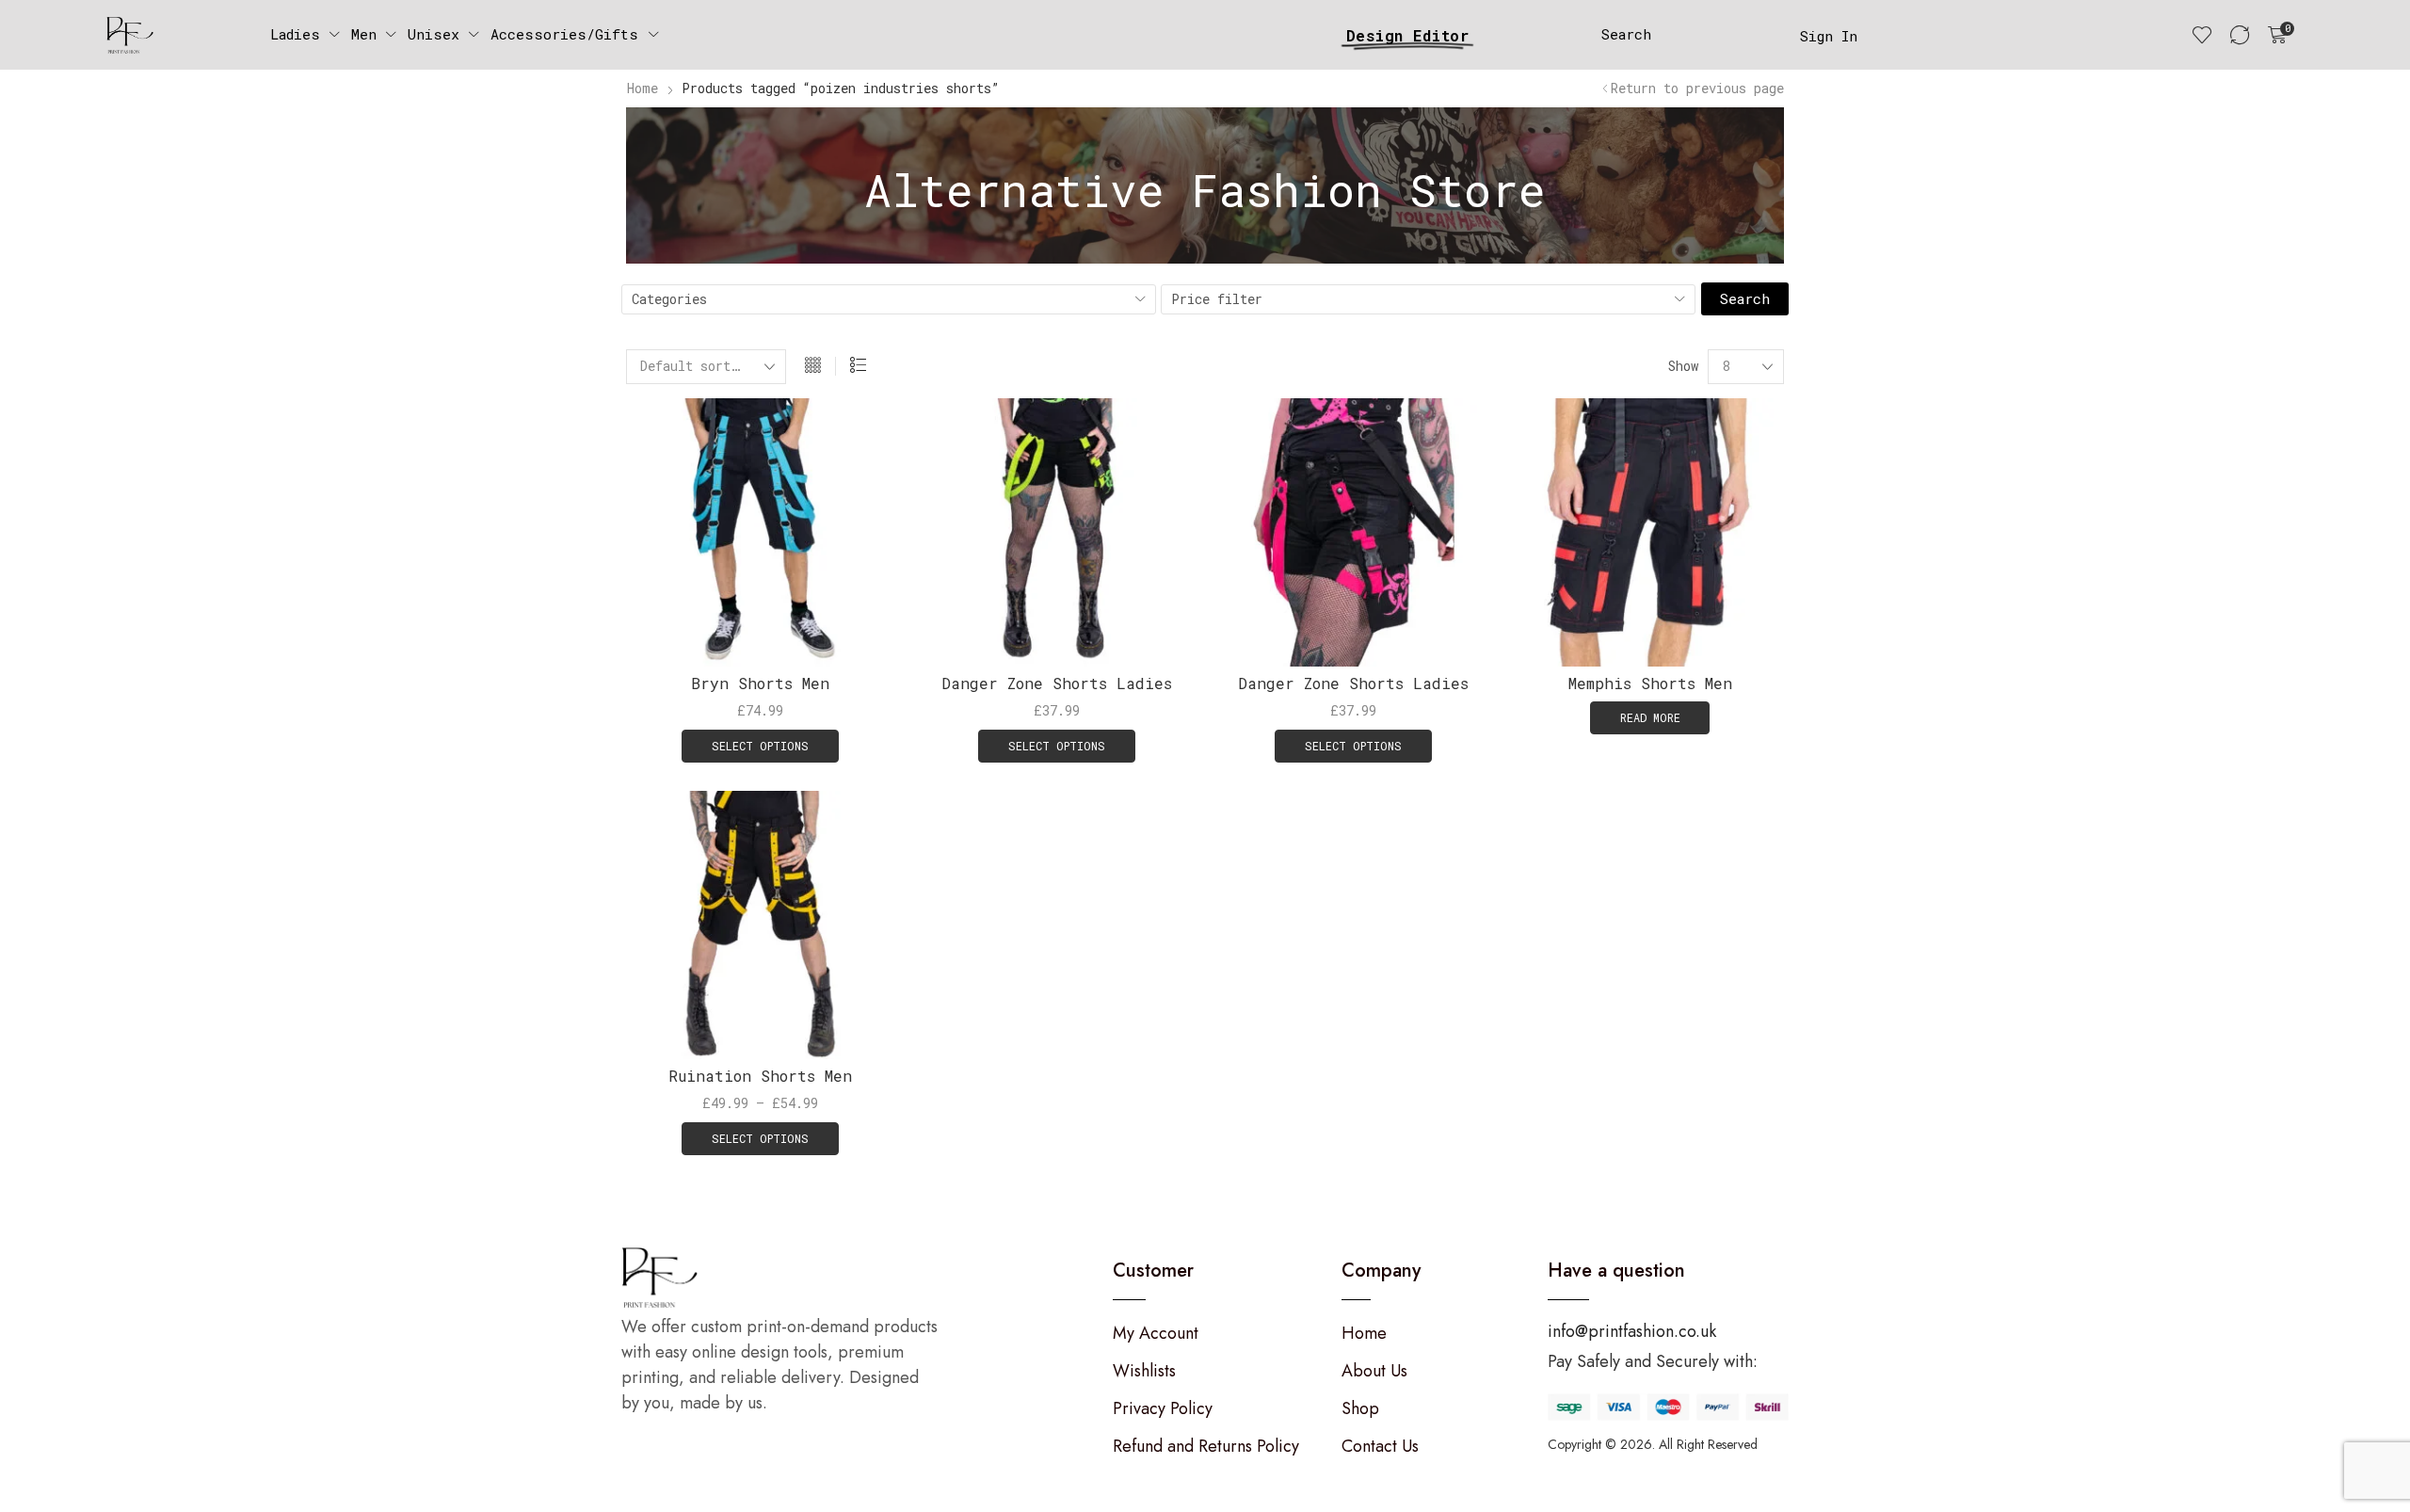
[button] (1626, 34)
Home (643, 88)
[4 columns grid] (813, 366)
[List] (858, 366)
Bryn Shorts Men (760, 683)
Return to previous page (1697, 88)
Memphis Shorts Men (1650, 683)
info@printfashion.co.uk (1632, 1331)
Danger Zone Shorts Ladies (1057, 683)
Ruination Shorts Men (760, 1076)
